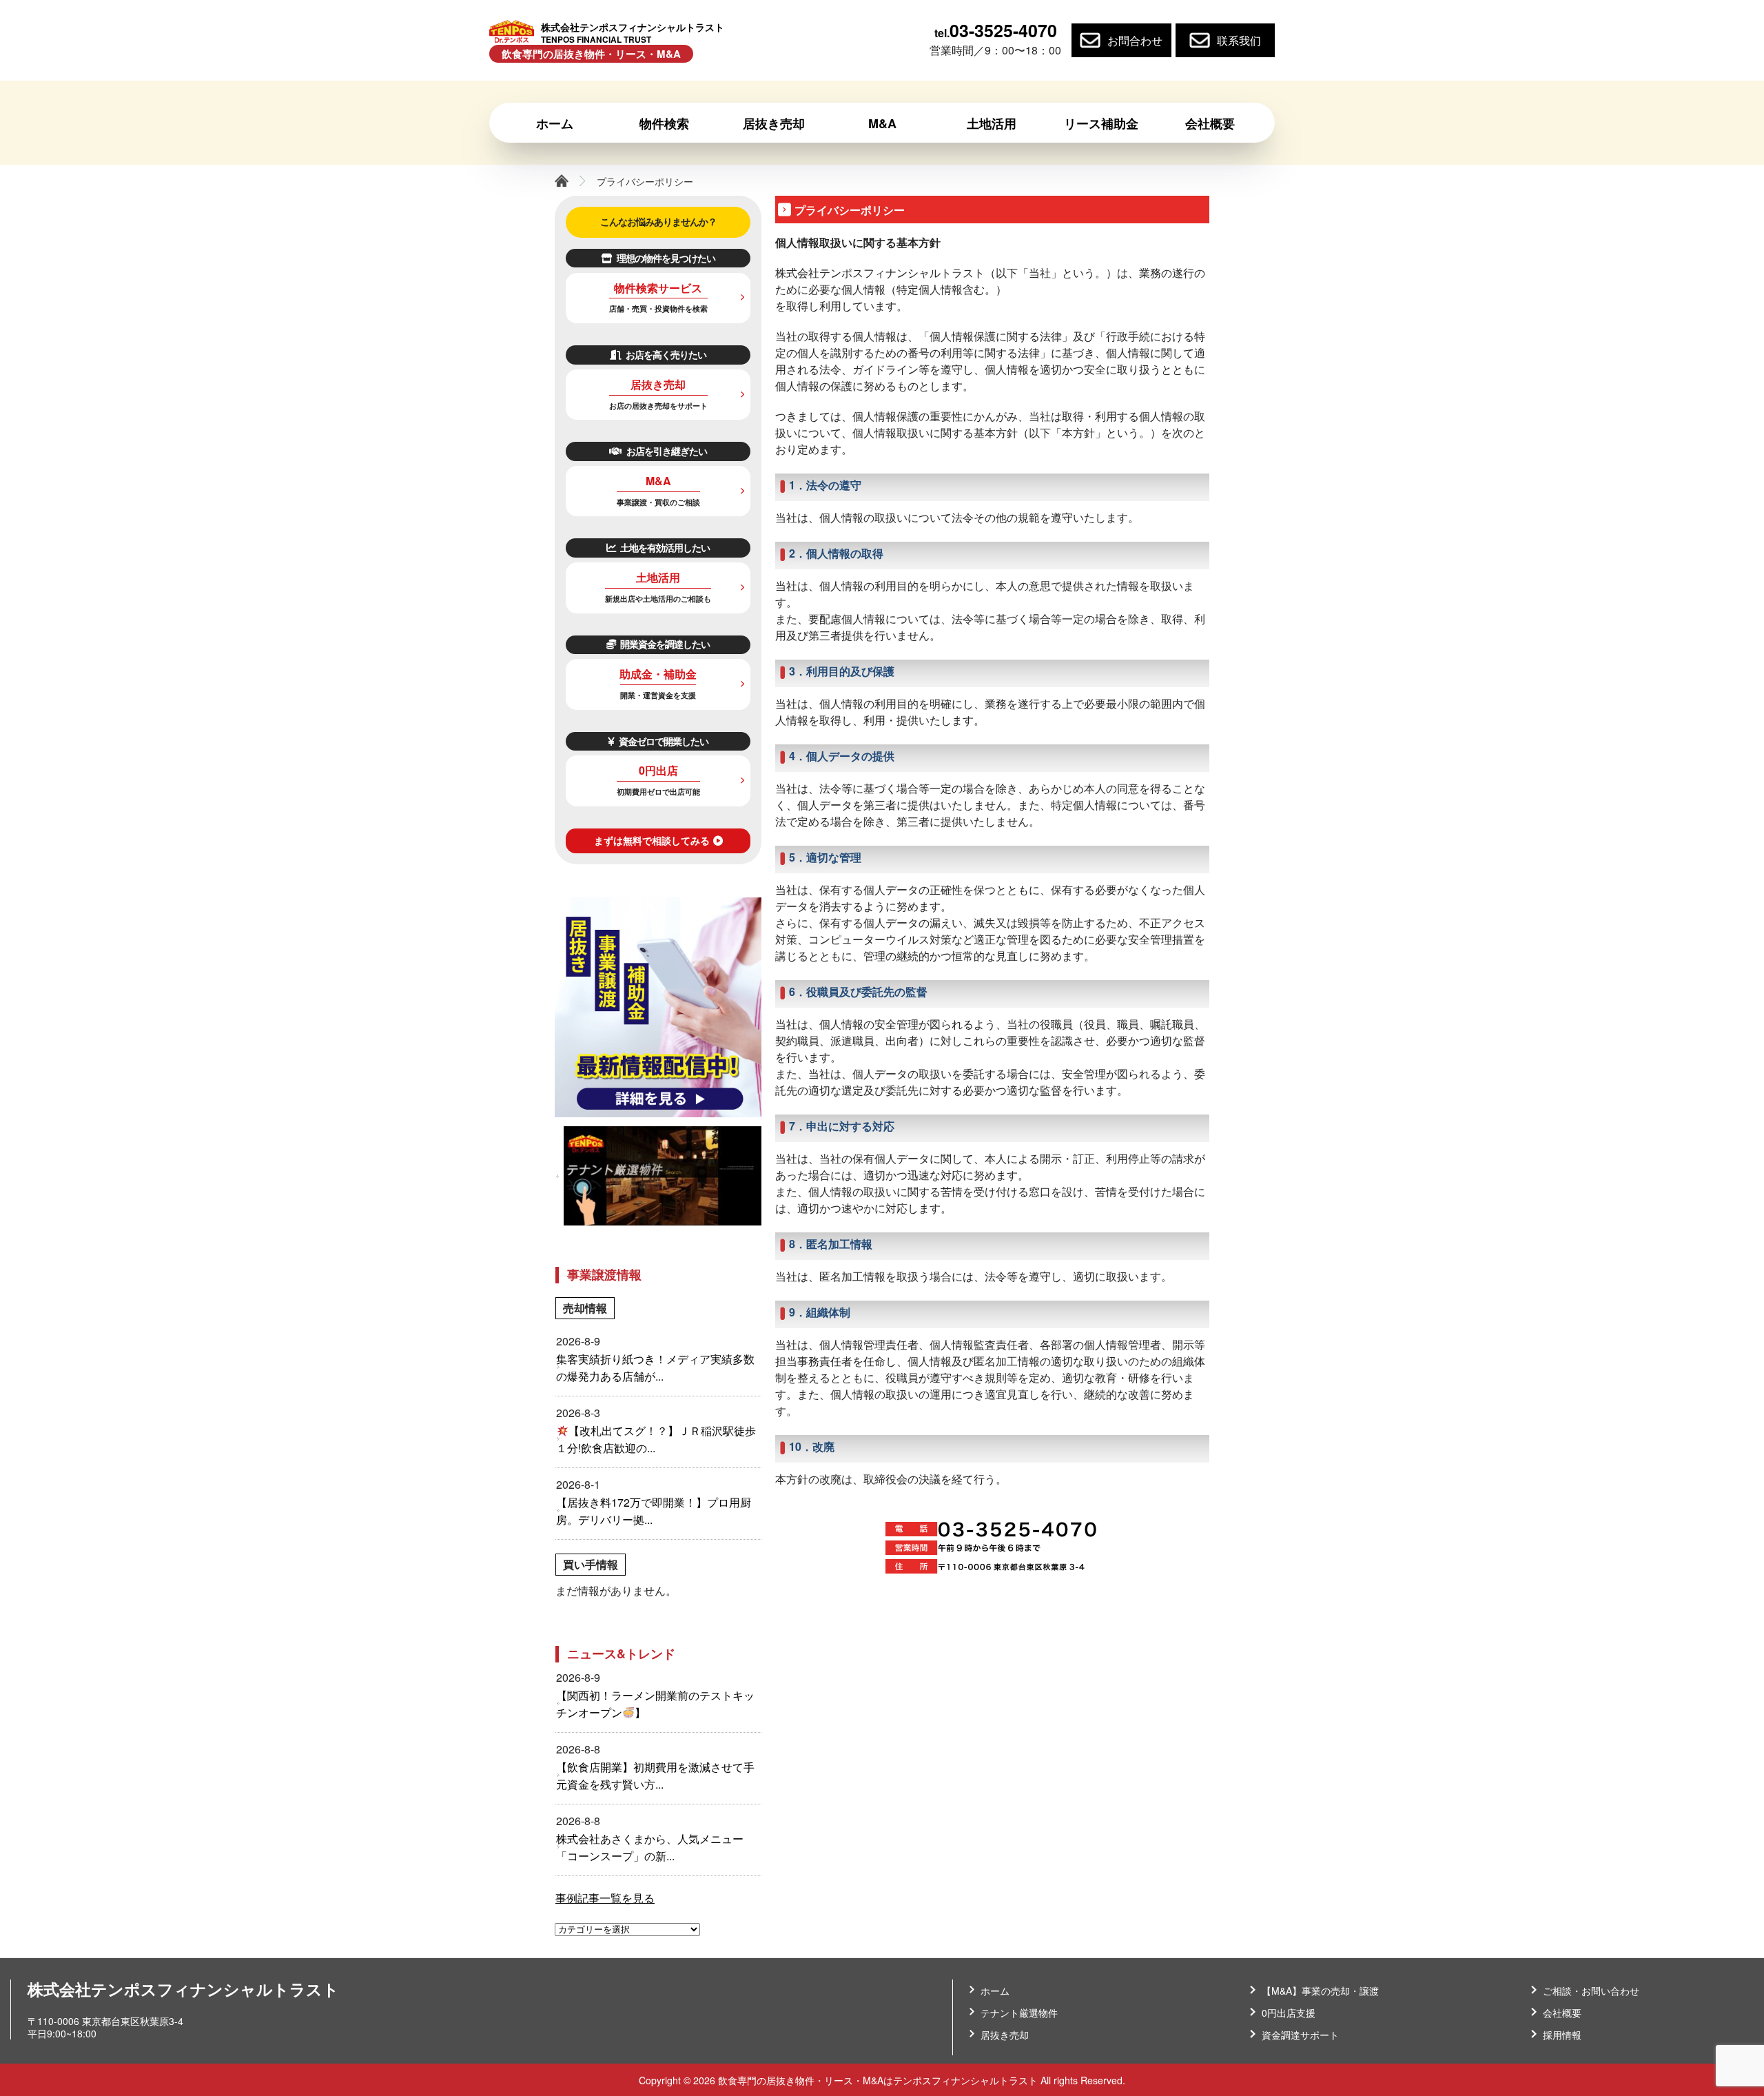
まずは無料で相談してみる (652, 840)
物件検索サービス (658, 297)
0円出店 (658, 780)
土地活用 (658, 587)
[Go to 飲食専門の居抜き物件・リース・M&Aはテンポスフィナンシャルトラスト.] (562, 181)
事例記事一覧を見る (605, 1898)
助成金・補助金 (658, 683)
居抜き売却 (658, 394)
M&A (658, 490)
